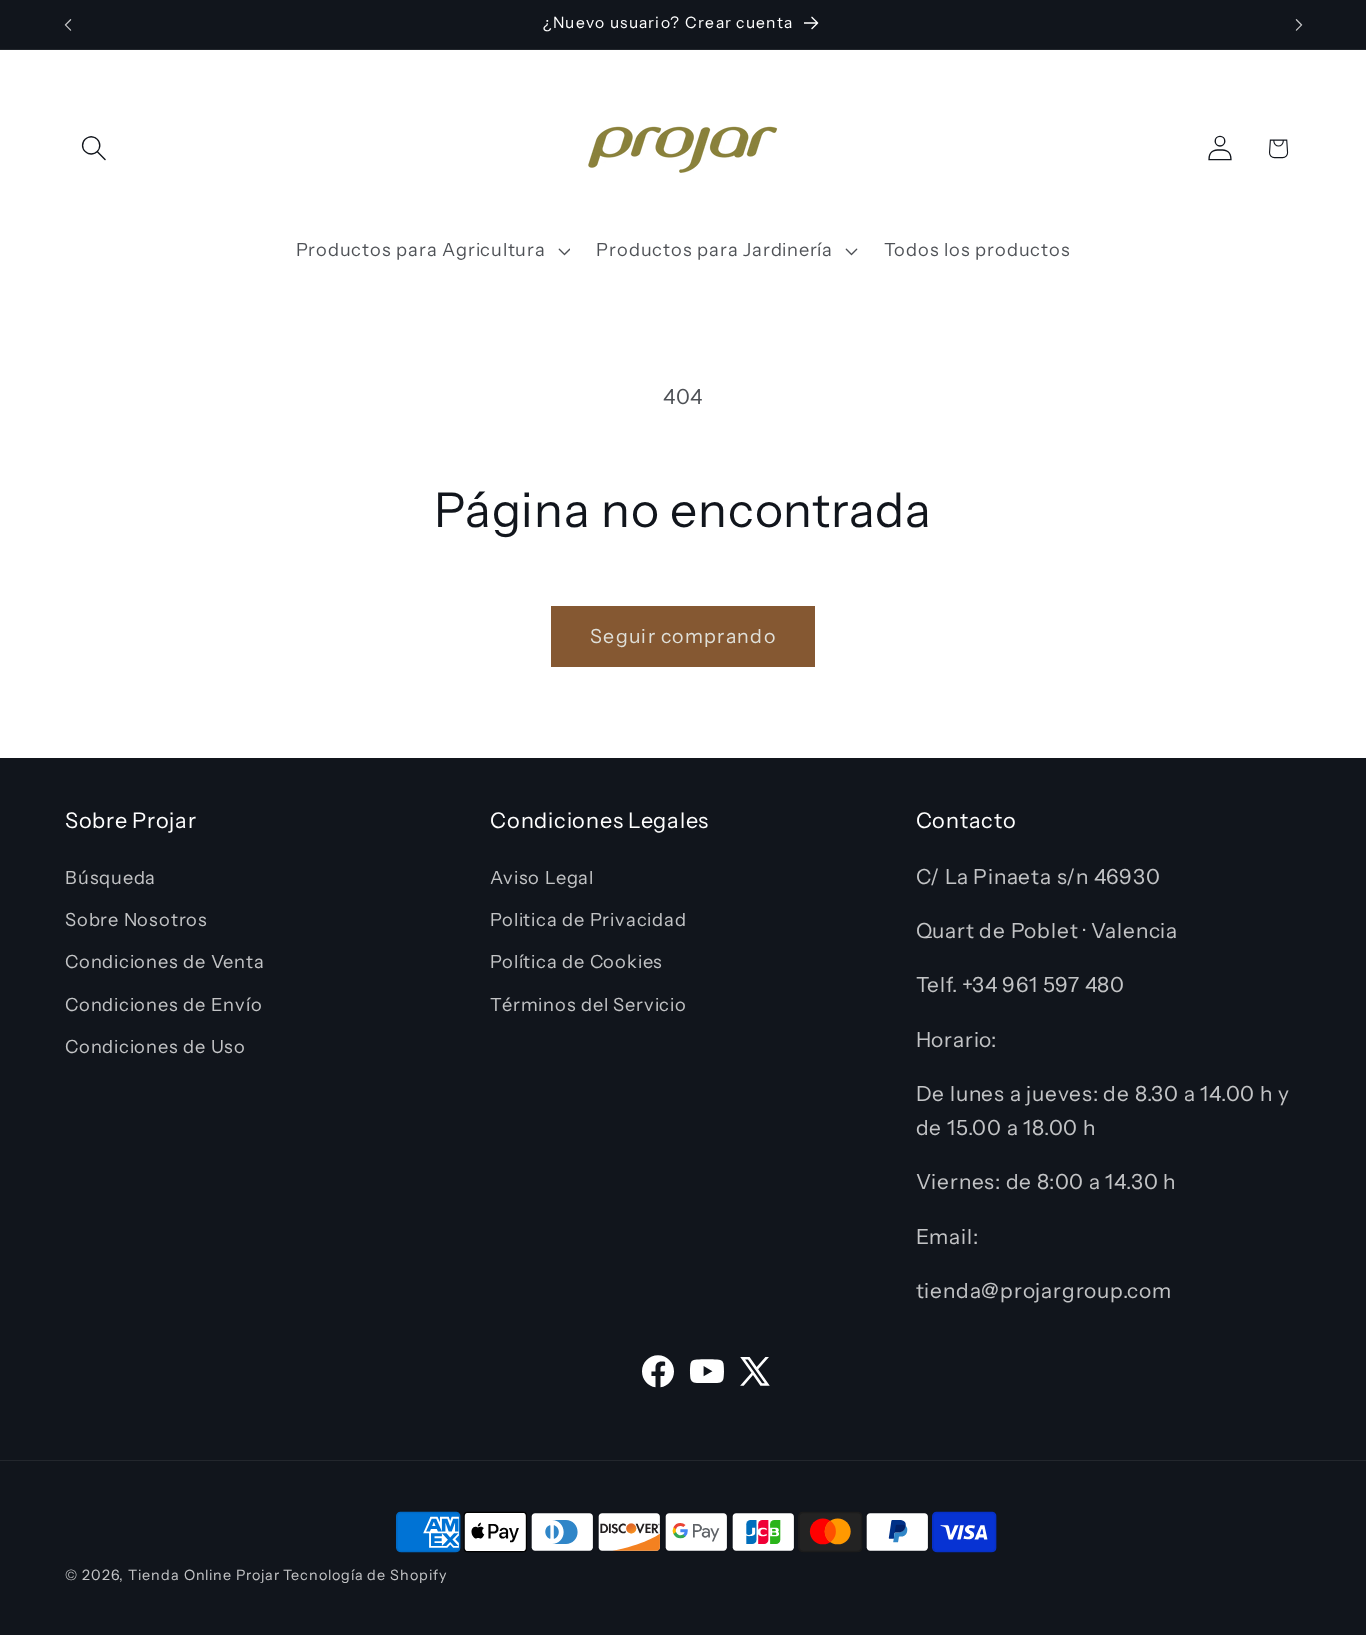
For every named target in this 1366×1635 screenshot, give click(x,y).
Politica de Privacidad (588, 919)
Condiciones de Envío (164, 1004)
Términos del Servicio (588, 1004)
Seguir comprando (683, 636)
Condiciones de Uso (155, 1046)
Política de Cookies (576, 961)
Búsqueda (110, 877)
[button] (93, 148)
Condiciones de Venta (165, 961)
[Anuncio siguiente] (1299, 24)
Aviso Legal (542, 877)
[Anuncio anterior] (68, 24)
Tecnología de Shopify (364, 1575)
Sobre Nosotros (136, 919)
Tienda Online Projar (203, 1575)
